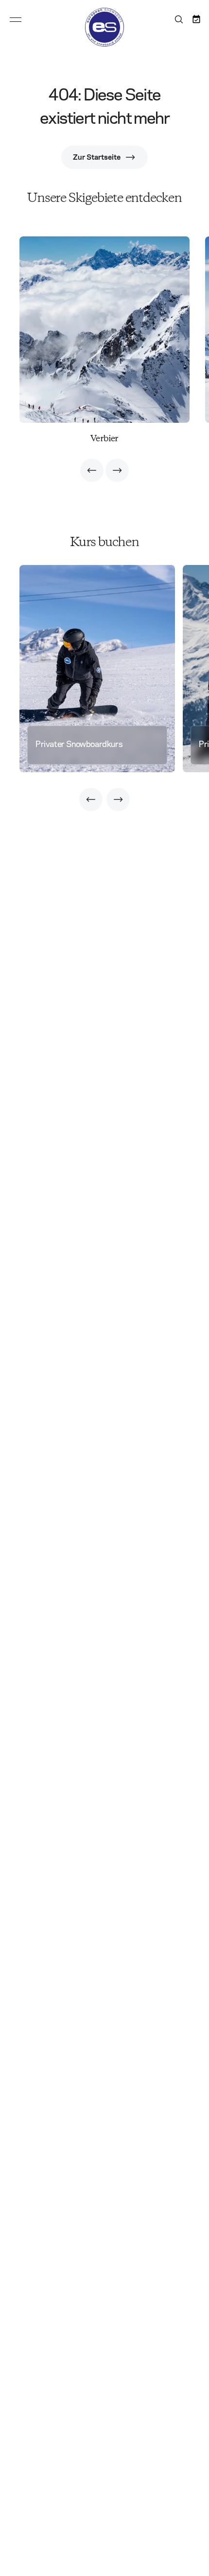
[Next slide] (117, 470)
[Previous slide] (92, 470)
